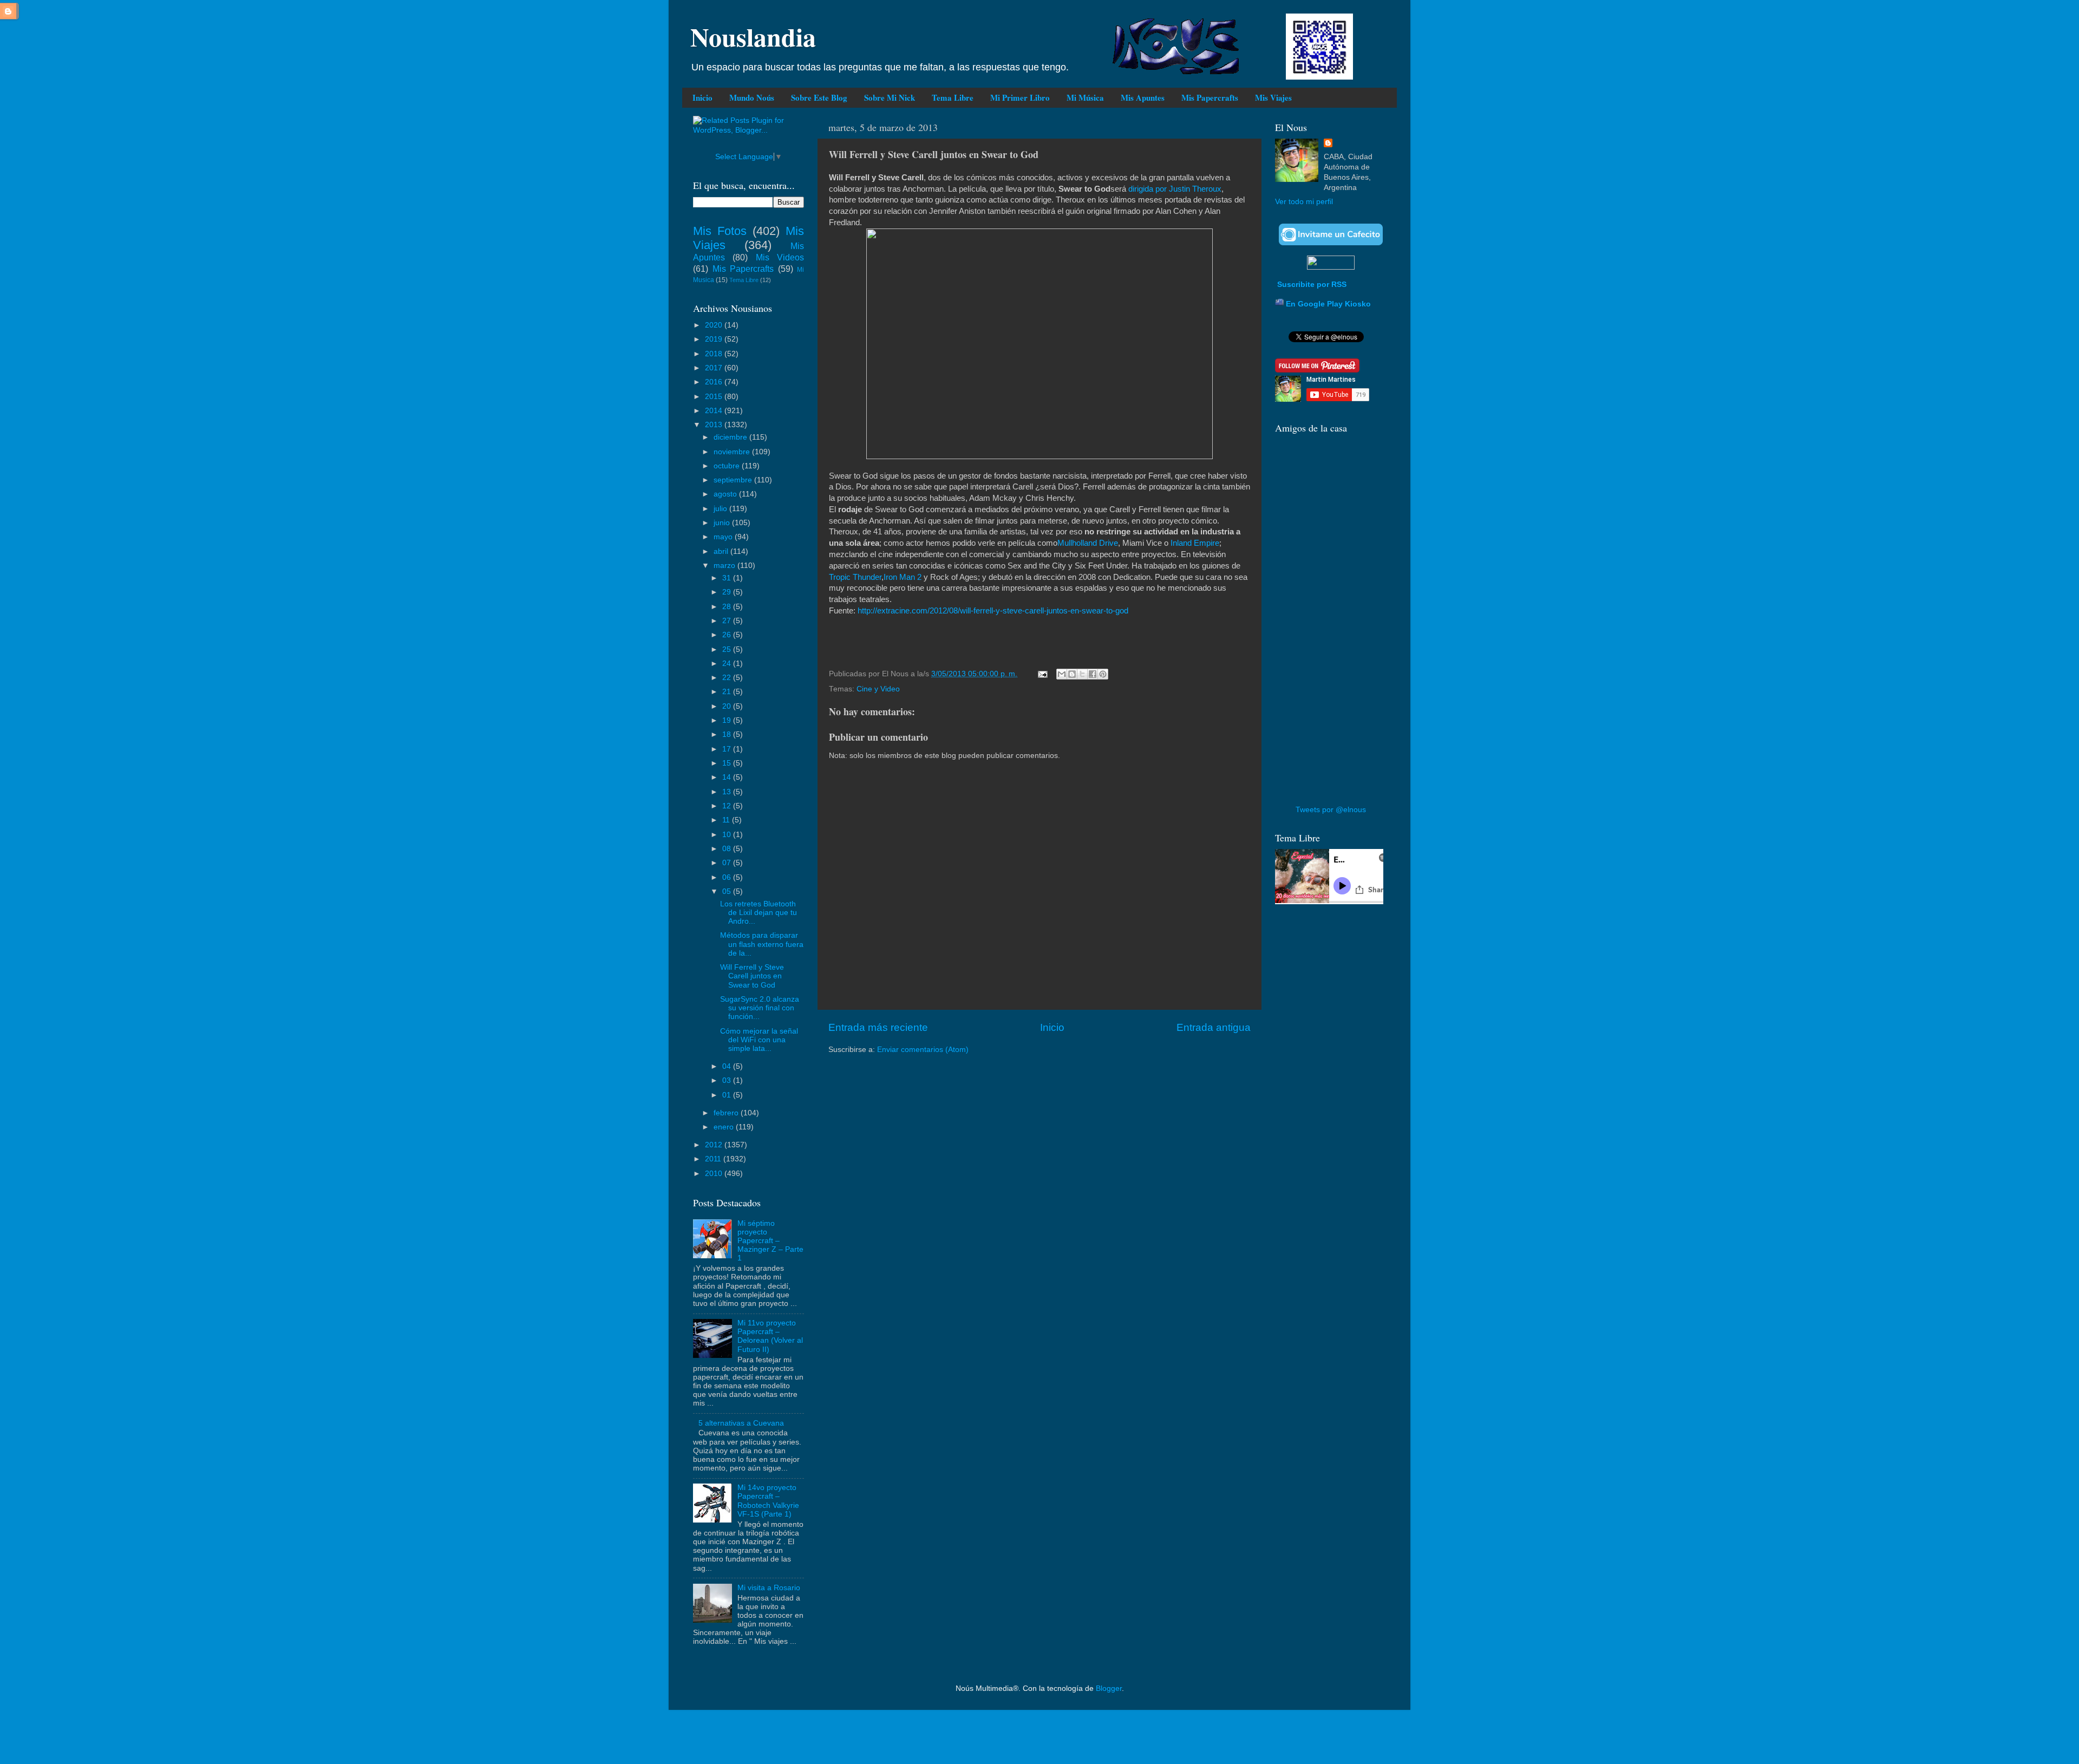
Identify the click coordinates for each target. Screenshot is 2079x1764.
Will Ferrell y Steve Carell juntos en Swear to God (752, 976)
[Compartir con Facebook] (1093, 674)
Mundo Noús (752, 97)
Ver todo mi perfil (1304, 202)
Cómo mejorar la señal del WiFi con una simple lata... (759, 1040)
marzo (725, 566)
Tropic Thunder (855, 577)
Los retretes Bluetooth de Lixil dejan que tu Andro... (759, 913)
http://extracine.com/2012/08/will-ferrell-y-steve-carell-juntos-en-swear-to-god (993, 611)
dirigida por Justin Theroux (1175, 189)
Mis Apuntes (1143, 97)
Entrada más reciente (878, 1027)
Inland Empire (1195, 543)
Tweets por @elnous (1331, 810)
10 (728, 835)
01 (728, 1095)
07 (728, 863)
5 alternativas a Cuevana (741, 1423)
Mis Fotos (720, 231)
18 (728, 734)
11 (727, 820)
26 (728, 635)
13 (728, 792)
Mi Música (1085, 97)
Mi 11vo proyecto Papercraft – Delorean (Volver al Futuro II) (770, 1336)
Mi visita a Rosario (769, 1588)
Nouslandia (753, 36)
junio (723, 523)
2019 (715, 339)
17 (728, 749)
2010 (715, 1174)
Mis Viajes (1273, 97)
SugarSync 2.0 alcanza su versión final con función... (760, 1008)
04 (728, 1066)
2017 (715, 368)
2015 (715, 397)
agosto (726, 494)
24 (728, 664)
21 (728, 692)
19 (728, 720)
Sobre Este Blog (819, 97)
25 (728, 649)
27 (728, 621)
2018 (715, 354)
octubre (728, 466)
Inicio (702, 97)
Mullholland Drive (1088, 543)
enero (725, 1127)
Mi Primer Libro (1020, 97)
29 (728, 592)
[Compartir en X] (1082, 674)
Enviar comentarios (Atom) (923, 1050)
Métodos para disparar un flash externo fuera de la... (762, 944)
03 (728, 1080)
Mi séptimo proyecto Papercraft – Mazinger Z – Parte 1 (770, 1241)
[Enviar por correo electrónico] (1062, 674)
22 (728, 678)
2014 (715, 411)
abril (722, 551)
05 (728, 891)
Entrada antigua (1214, 1027)
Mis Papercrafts (1210, 97)
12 (728, 806)
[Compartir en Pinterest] (1103, 674)
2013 (715, 425)
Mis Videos (780, 257)
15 (728, 763)
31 (728, 578)
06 (728, 877)
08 (728, 849)
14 (728, 777)
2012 (715, 1145)
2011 (714, 1159)
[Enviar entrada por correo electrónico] (1042, 674)
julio (721, 509)
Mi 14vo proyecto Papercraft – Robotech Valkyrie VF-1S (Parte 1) (768, 1501)
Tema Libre (953, 97)
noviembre (733, 452)
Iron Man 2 (903, 577)
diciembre (731, 437)
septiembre (734, 480)
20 (728, 706)
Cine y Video (878, 689)
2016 (715, 382)
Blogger (1109, 1688)
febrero (727, 1113)
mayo (724, 537)
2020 (715, 325)
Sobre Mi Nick (890, 97)
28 (728, 607)
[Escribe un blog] (1072, 674)
